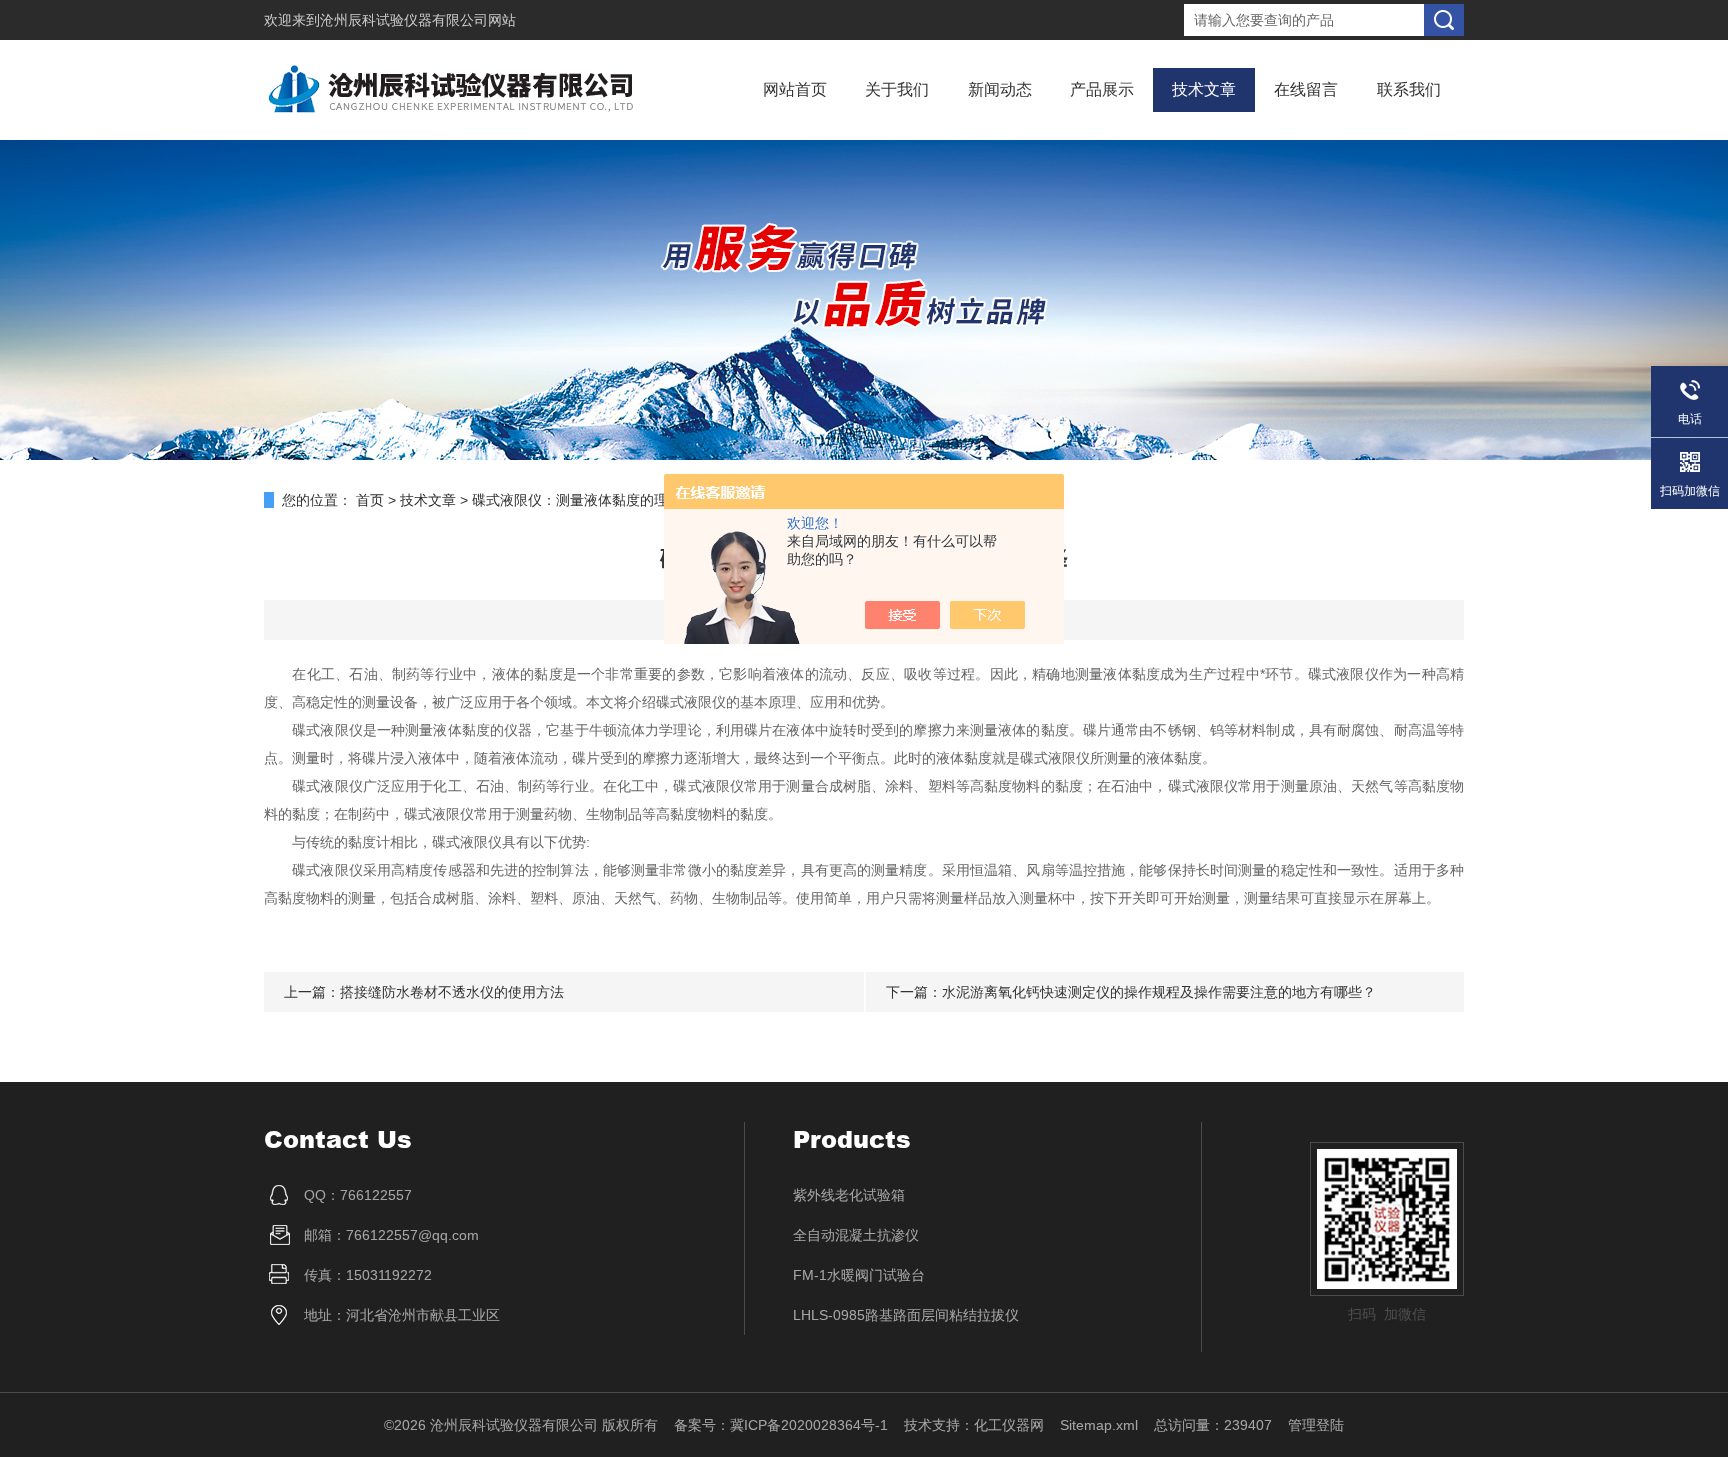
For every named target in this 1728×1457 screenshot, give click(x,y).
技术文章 (1204, 89)
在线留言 (1306, 89)
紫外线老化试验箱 (849, 1195)
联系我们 (1409, 89)
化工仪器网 (1009, 1425)
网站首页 (795, 89)
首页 (370, 500)
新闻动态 (1000, 89)
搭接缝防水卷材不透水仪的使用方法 (452, 992)
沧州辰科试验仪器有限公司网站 (418, 20)
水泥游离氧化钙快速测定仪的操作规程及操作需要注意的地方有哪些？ (1159, 992)
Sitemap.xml (1099, 1425)
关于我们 (897, 89)
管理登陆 (1316, 1425)
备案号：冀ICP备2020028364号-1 (781, 1425)
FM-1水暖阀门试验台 (859, 1275)
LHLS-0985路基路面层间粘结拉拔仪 (906, 1315)
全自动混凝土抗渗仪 (856, 1235)
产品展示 (1102, 89)
